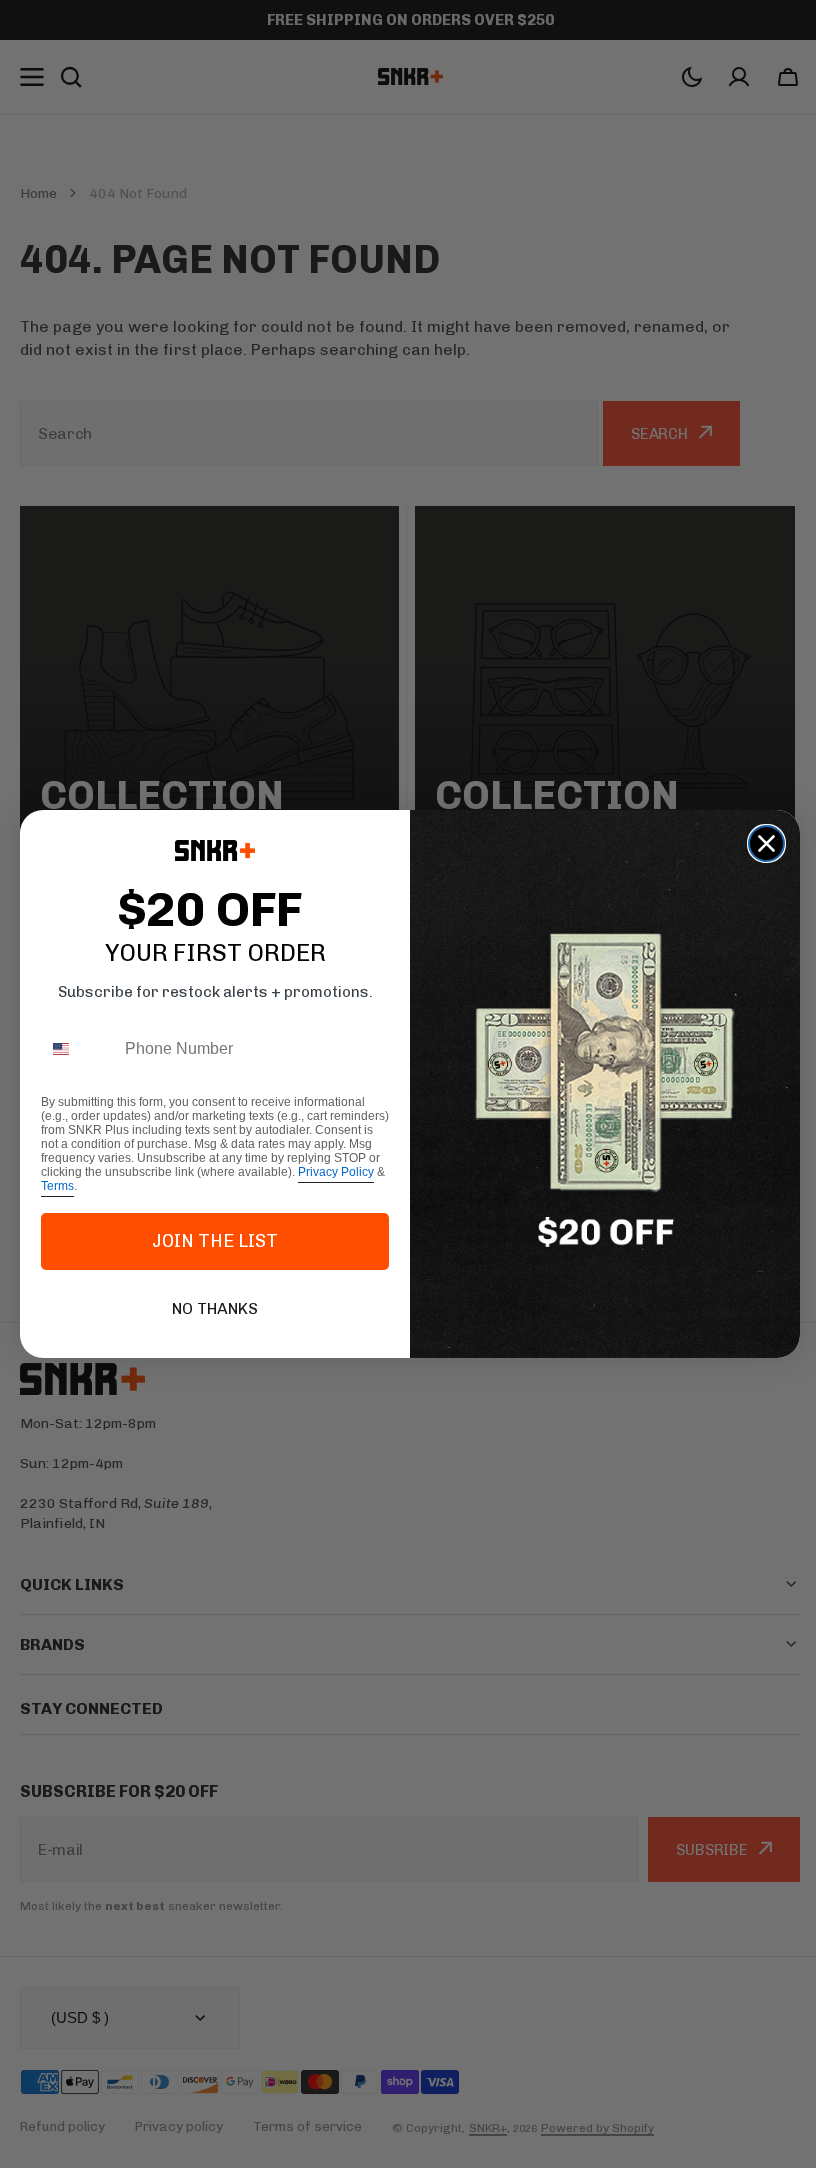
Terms (50, 1186)
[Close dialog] (759, 843)
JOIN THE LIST (208, 1241)
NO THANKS (208, 1308)
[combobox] (71, 1049)
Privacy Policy (329, 1172)
